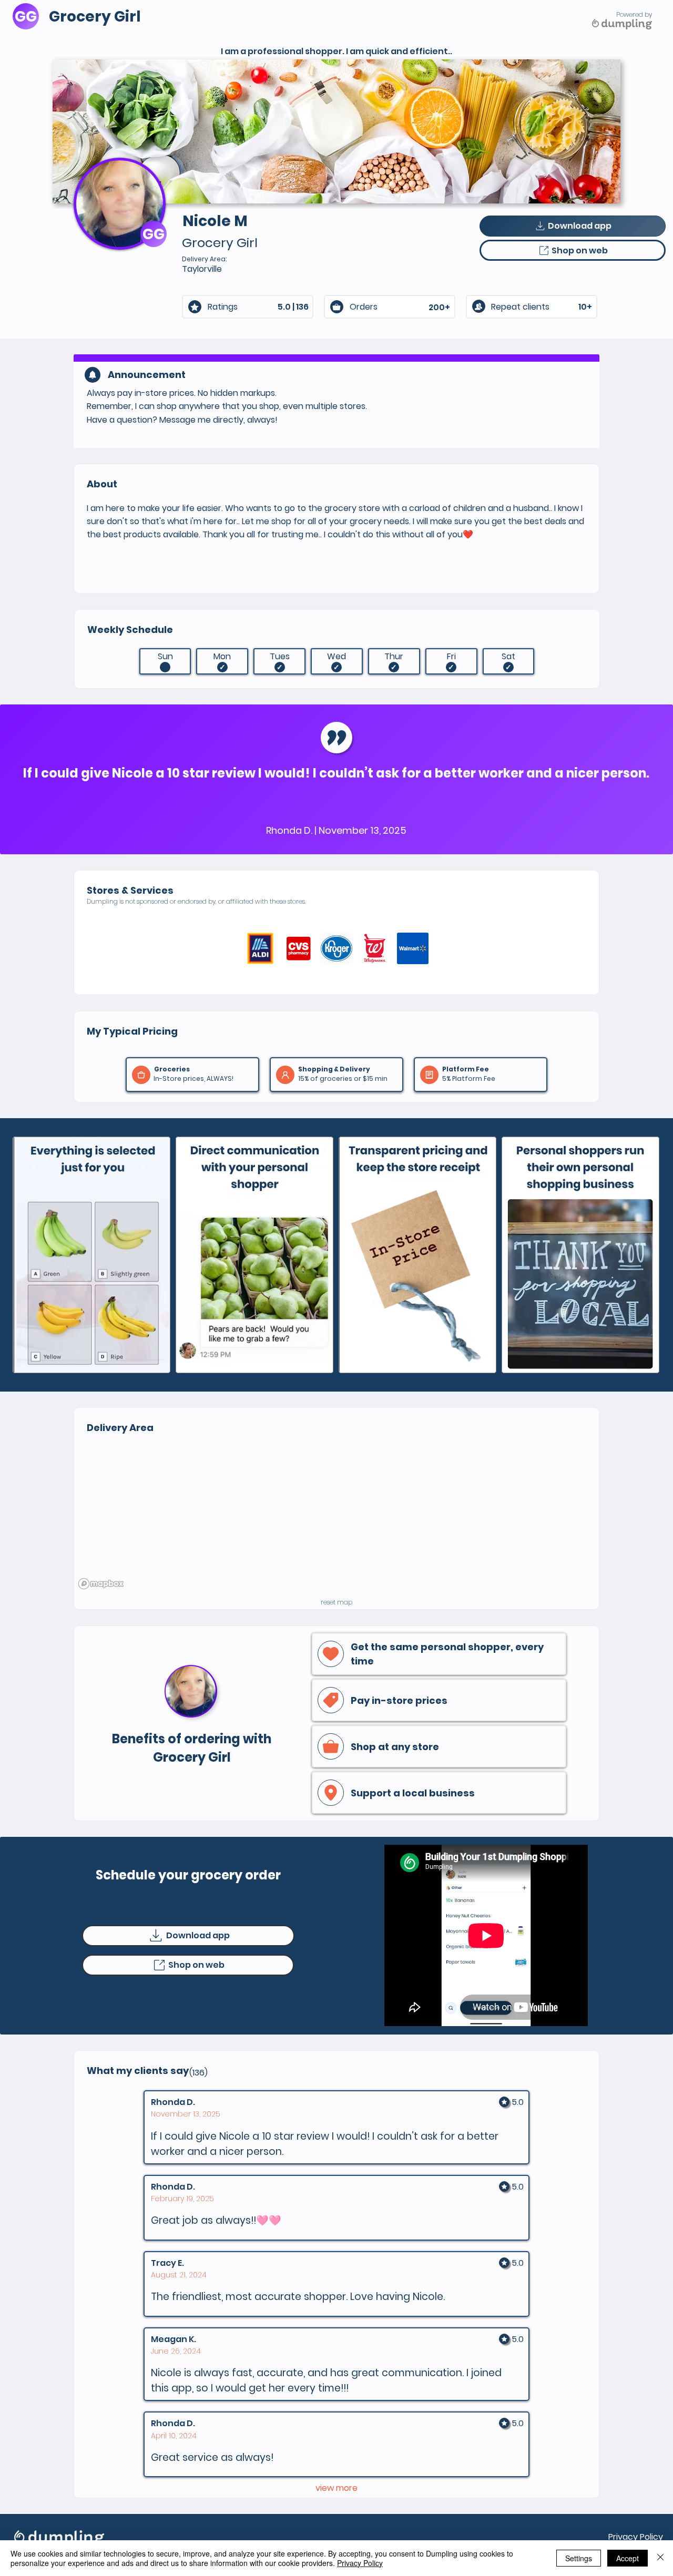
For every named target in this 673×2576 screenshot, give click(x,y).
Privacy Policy (636, 2537)
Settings (579, 2558)
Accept (628, 2558)
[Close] (660, 2558)
